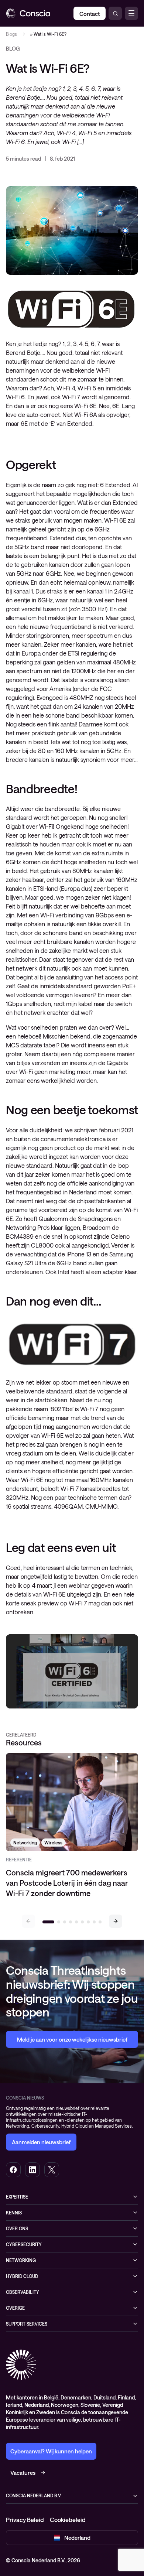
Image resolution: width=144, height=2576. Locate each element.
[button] (116, 1921)
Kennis (14, 2213)
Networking (21, 2260)
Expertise (17, 2197)
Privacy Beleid (25, 2520)
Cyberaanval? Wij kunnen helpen (51, 2451)
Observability (23, 2292)
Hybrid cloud (22, 2276)
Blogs (11, 34)
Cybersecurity (24, 2244)
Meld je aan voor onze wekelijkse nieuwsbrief (72, 2039)
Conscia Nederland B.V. (34, 2495)
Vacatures (23, 2473)
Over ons (17, 2228)
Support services (27, 2324)
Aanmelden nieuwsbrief (41, 2142)
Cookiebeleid (68, 2520)
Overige (15, 2308)
